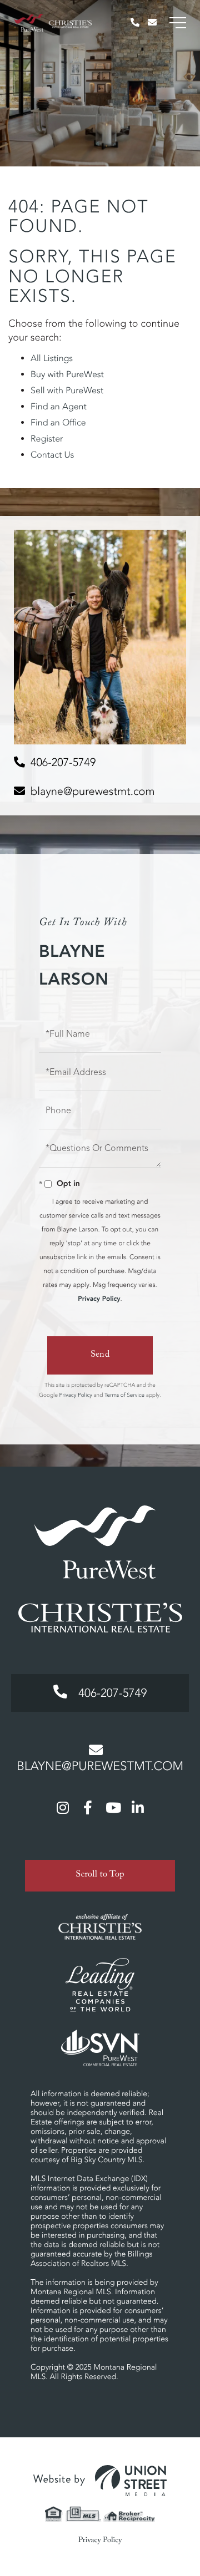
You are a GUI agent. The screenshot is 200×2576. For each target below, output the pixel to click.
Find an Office (58, 423)
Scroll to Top (100, 1876)
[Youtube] (113, 1807)
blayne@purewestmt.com (92, 791)
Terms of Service (124, 1395)
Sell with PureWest (67, 391)
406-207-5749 (63, 762)
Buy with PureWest (67, 374)
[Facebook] (88, 1807)
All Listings (52, 358)
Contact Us (52, 455)
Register (47, 439)
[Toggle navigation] (178, 23)
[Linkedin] (138, 1807)
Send (100, 1355)
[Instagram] (63, 1807)
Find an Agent (59, 407)
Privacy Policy (99, 1299)
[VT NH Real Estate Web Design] (100, 2481)
